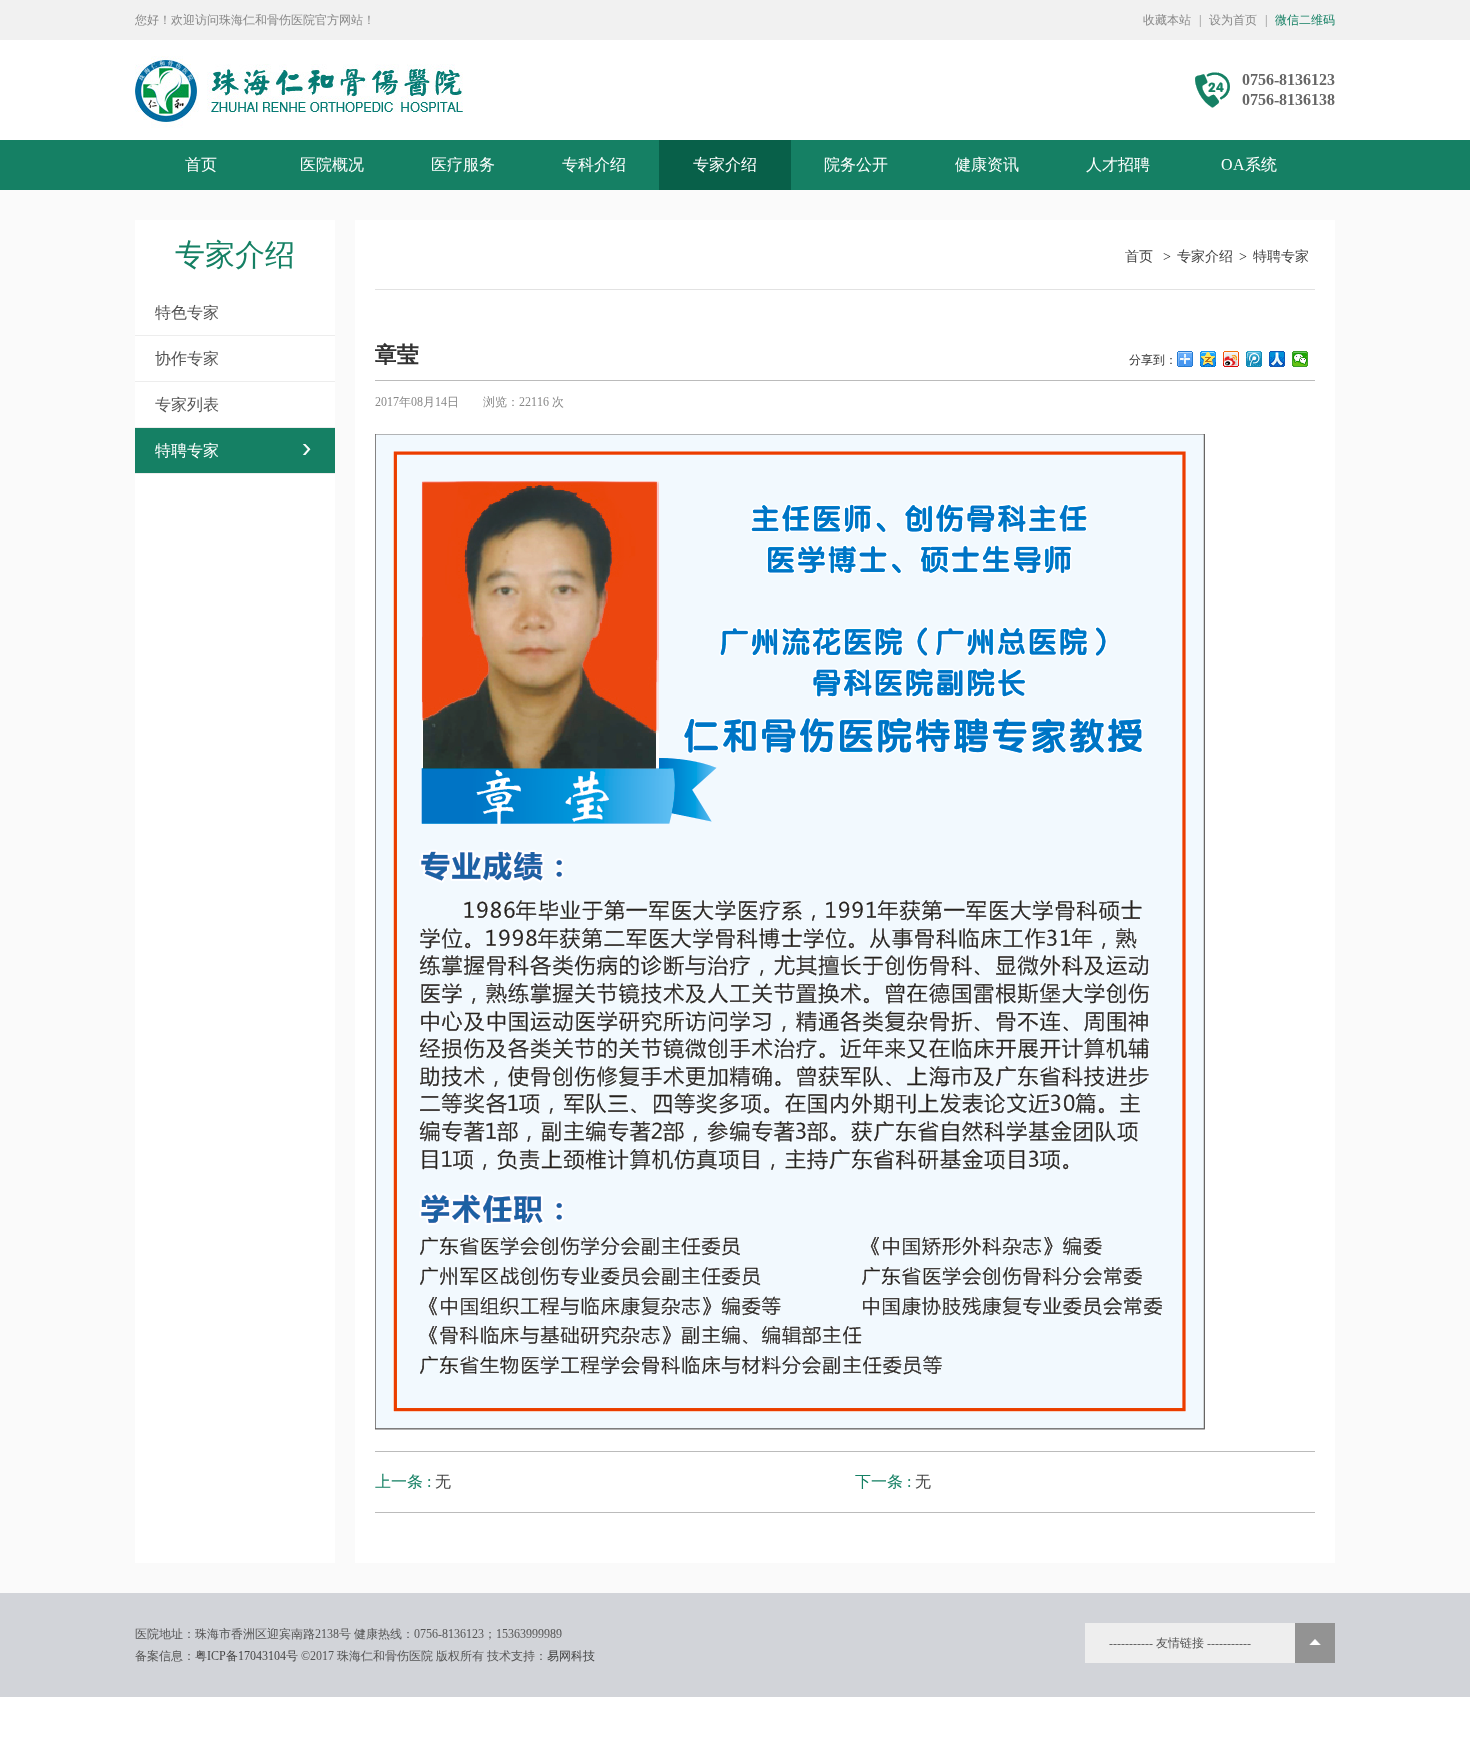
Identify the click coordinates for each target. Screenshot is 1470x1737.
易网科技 (571, 1656)
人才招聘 (1118, 164)
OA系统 (1249, 164)
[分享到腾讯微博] (1254, 359)
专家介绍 (725, 164)
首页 (201, 164)
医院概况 (332, 164)
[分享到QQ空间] (1208, 359)
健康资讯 (987, 164)
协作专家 (187, 358)
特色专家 (187, 312)
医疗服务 (463, 164)
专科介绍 (594, 164)
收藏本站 (1167, 20)
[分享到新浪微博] (1231, 359)
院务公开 (856, 164)
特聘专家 (235, 450)
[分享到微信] (1300, 359)
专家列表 (187, 404)
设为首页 (1233, 20)
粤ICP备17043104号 (246, 1656)
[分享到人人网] (1277, 359)
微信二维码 (1305, 20)
